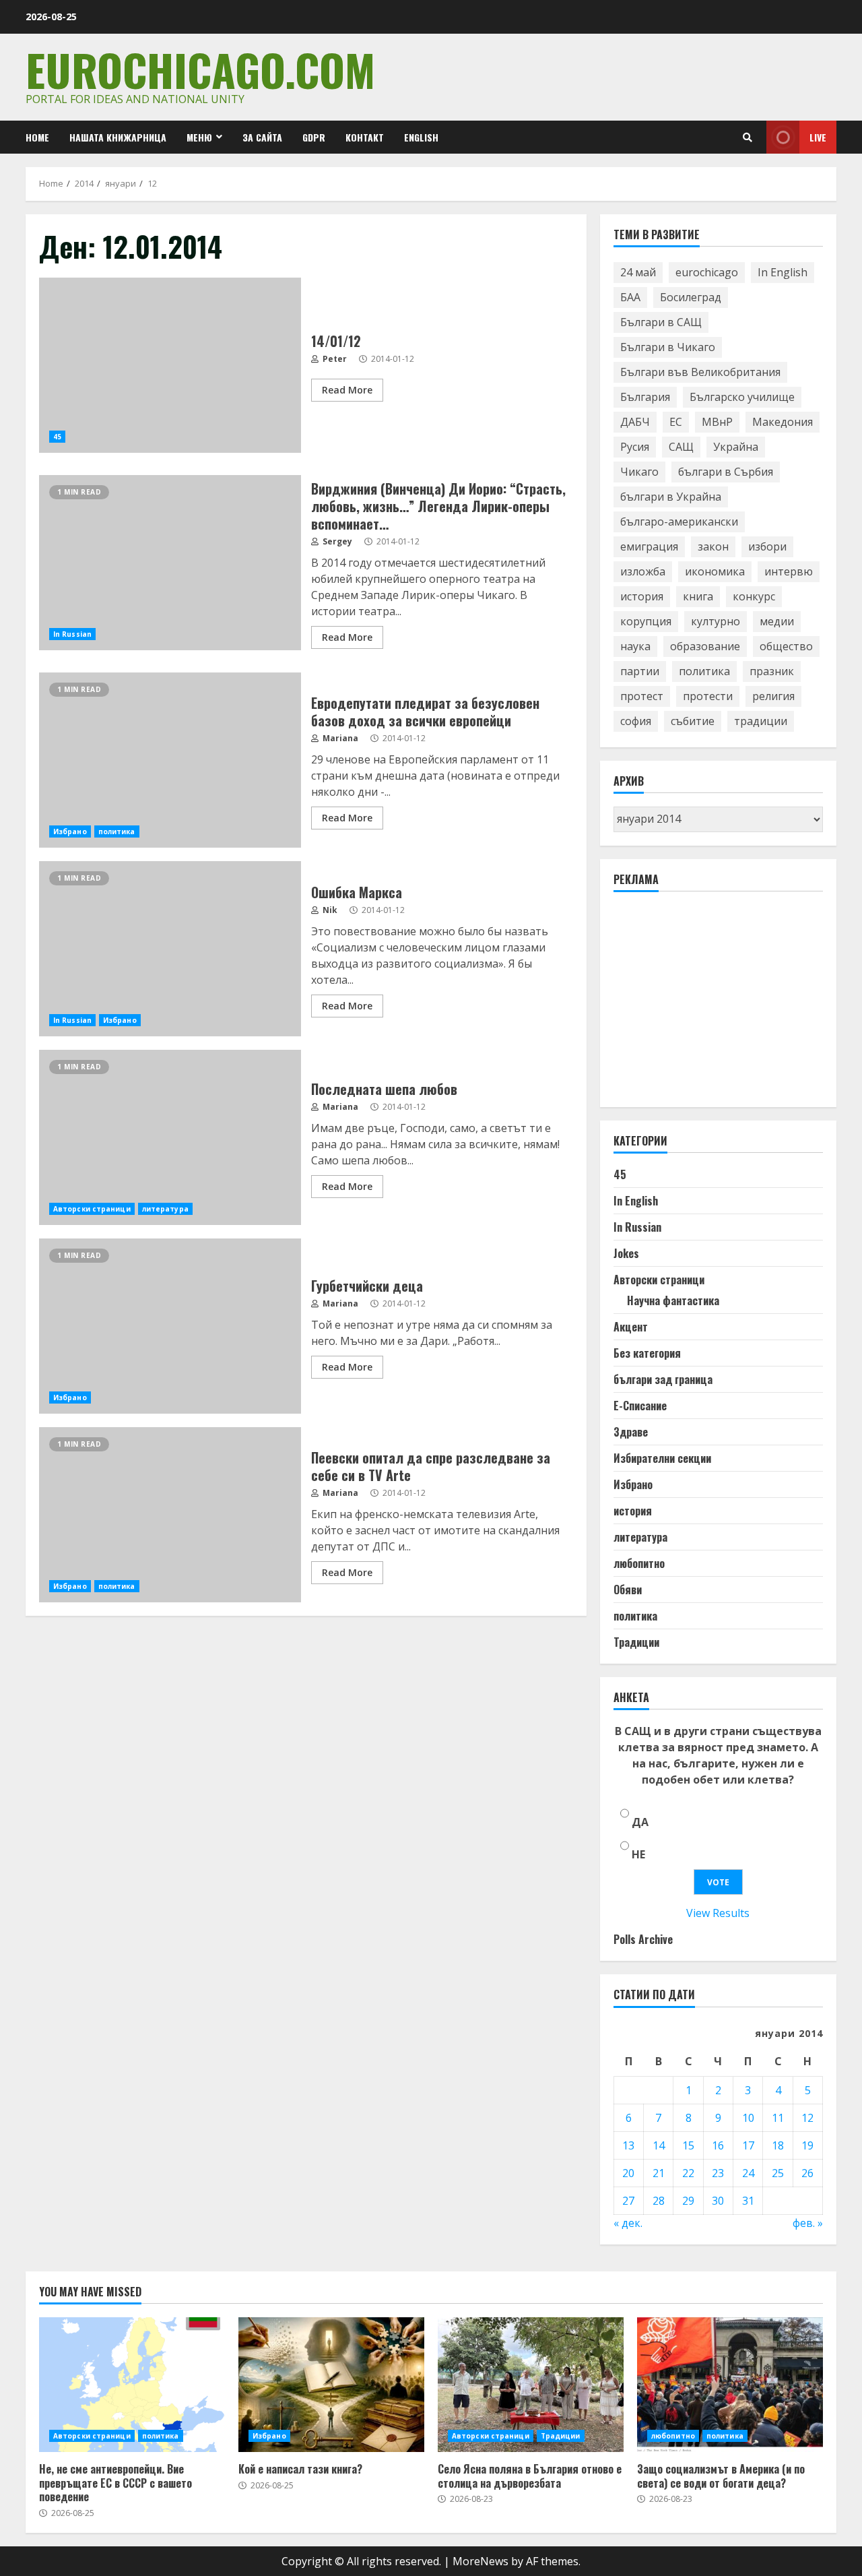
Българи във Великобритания (700, 372)
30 (718, 2201)
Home (37, 137)
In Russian (72, 634)
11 (778, 2118)
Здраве (631, 1432)
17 (748, 2145)
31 (748, 2201)
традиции (761, 721)
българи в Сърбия (726, 472)
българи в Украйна (671, 497)
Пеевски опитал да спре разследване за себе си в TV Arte (170, 1515)
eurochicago (707, 272)
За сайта (262, 137)
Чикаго (639, 472)
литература (165, 1209)
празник (772, 671)
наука (635, 646)
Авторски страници (92, 1209)
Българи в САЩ (661, 322)
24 (748, 2173)
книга (698, 596)
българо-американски (679, 522)
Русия (635, 447)
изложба (643, 571)
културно (716, 621)
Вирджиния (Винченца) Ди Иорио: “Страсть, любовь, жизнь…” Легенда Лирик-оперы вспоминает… (170, 563)
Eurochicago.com (200, 69)
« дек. (628, 2223)
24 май (638, 272)
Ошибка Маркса (170, 949)
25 (778, 2173)
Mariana (339, 738)
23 (718, 2173)
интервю (789, 571)
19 (807, 2145)
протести (708, 696)
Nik (329, 910)
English (421, 137)
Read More (347, 390)
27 (628, 2201)
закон (713, 546)
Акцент (631, 1327)
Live (818, 137)
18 (778, 2145)
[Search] (748, 137)
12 (807, 2118)
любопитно (639, 1563)
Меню (199, 137)
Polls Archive (643, 1939)
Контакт (365, 137)
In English (783, 272)
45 (57, 437)
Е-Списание (640, 1406)
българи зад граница (663, 1379)
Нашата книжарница (118, 137)
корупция (646, 621)
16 (718, 2145)
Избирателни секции (662, 1458)
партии (640, 671)
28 (659, 2201)
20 (628, 2173)
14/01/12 (170, 365)
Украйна (736, 447)
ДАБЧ (635, 422)
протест (642, 696)
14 (659, 2145)
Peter (334, 359)
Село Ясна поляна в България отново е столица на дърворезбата (531, 2385)
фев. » (808, 2223)
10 (748, 2118)
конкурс (754, 596)
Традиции (636, 1642)
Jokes (626, 1253)
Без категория (647, 1353)
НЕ (638, 1854)
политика (117, 831)
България (645, 397)
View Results (718, 1913)
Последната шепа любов (170, 1137)
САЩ (681, 447)
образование (705, 646)
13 (628, 2145)
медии (777, 621)
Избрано (70, 831)
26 (807, 2173)
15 (688, 2145)
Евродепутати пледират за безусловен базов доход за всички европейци (170, 760)
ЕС (676, 422)
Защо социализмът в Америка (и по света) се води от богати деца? (730, 2385)
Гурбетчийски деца (170, 1326)
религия (773, 696)
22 (688, 2173)
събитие (693, 721)
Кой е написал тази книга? (331, 2385)
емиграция (649, 546)
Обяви (628, 1590)
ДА (640, 1822)
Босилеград (691, 297)
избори (767, 546)
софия (636, 721)
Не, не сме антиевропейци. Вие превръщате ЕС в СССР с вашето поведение (132, 2385)
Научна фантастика (673, 1300)
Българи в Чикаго (668, 347)
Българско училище (742, 397)
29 (688, 2201)
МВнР (717, 422)
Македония (783, 422)
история (642, 596)
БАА (630, 297)
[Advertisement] (715, 1005)
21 (659, 2173)
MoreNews (480, 2561)
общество (786, 646)
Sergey (336, 541)
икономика (715, 571)
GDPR (314, 137)
